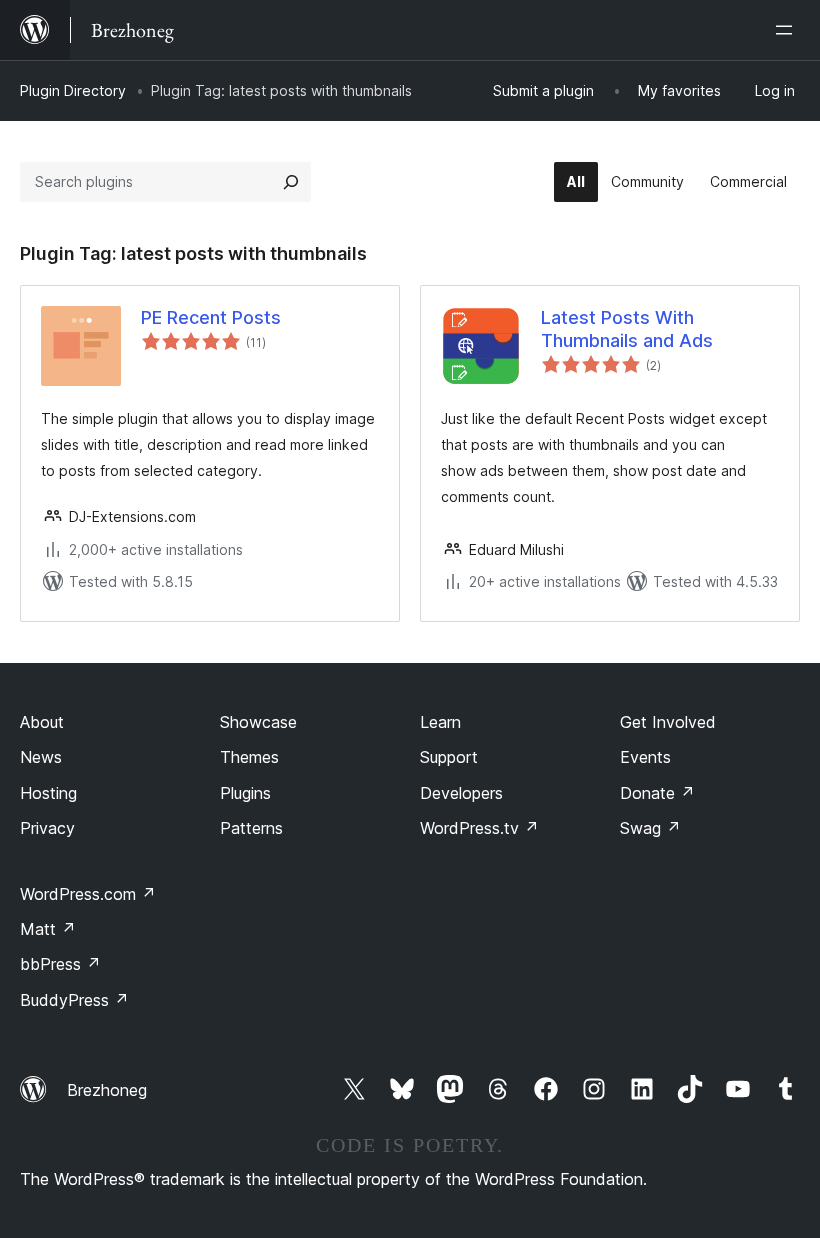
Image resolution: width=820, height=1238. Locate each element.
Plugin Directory (73, 90)
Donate (657, 793)
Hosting (48, 793)
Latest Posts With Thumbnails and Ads (627, 329)
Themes (249, 757)
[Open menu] (788, 30)
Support (449, 757)
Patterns (251, 828)
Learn (440, 722)
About (42, 722)
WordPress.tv (479, 828)
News (41, 757)
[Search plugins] (291, 182)
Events (645, 757)
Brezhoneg (107, 1090)
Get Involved (668, 722)
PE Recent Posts (211, 317)
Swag (650, 828)
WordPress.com (88, 894)
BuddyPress (74, 1000)
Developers (461, 793)
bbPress (60, 964)
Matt (48, 929)
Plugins (245, 793)
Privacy (47, 828)
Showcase (258, 722)
